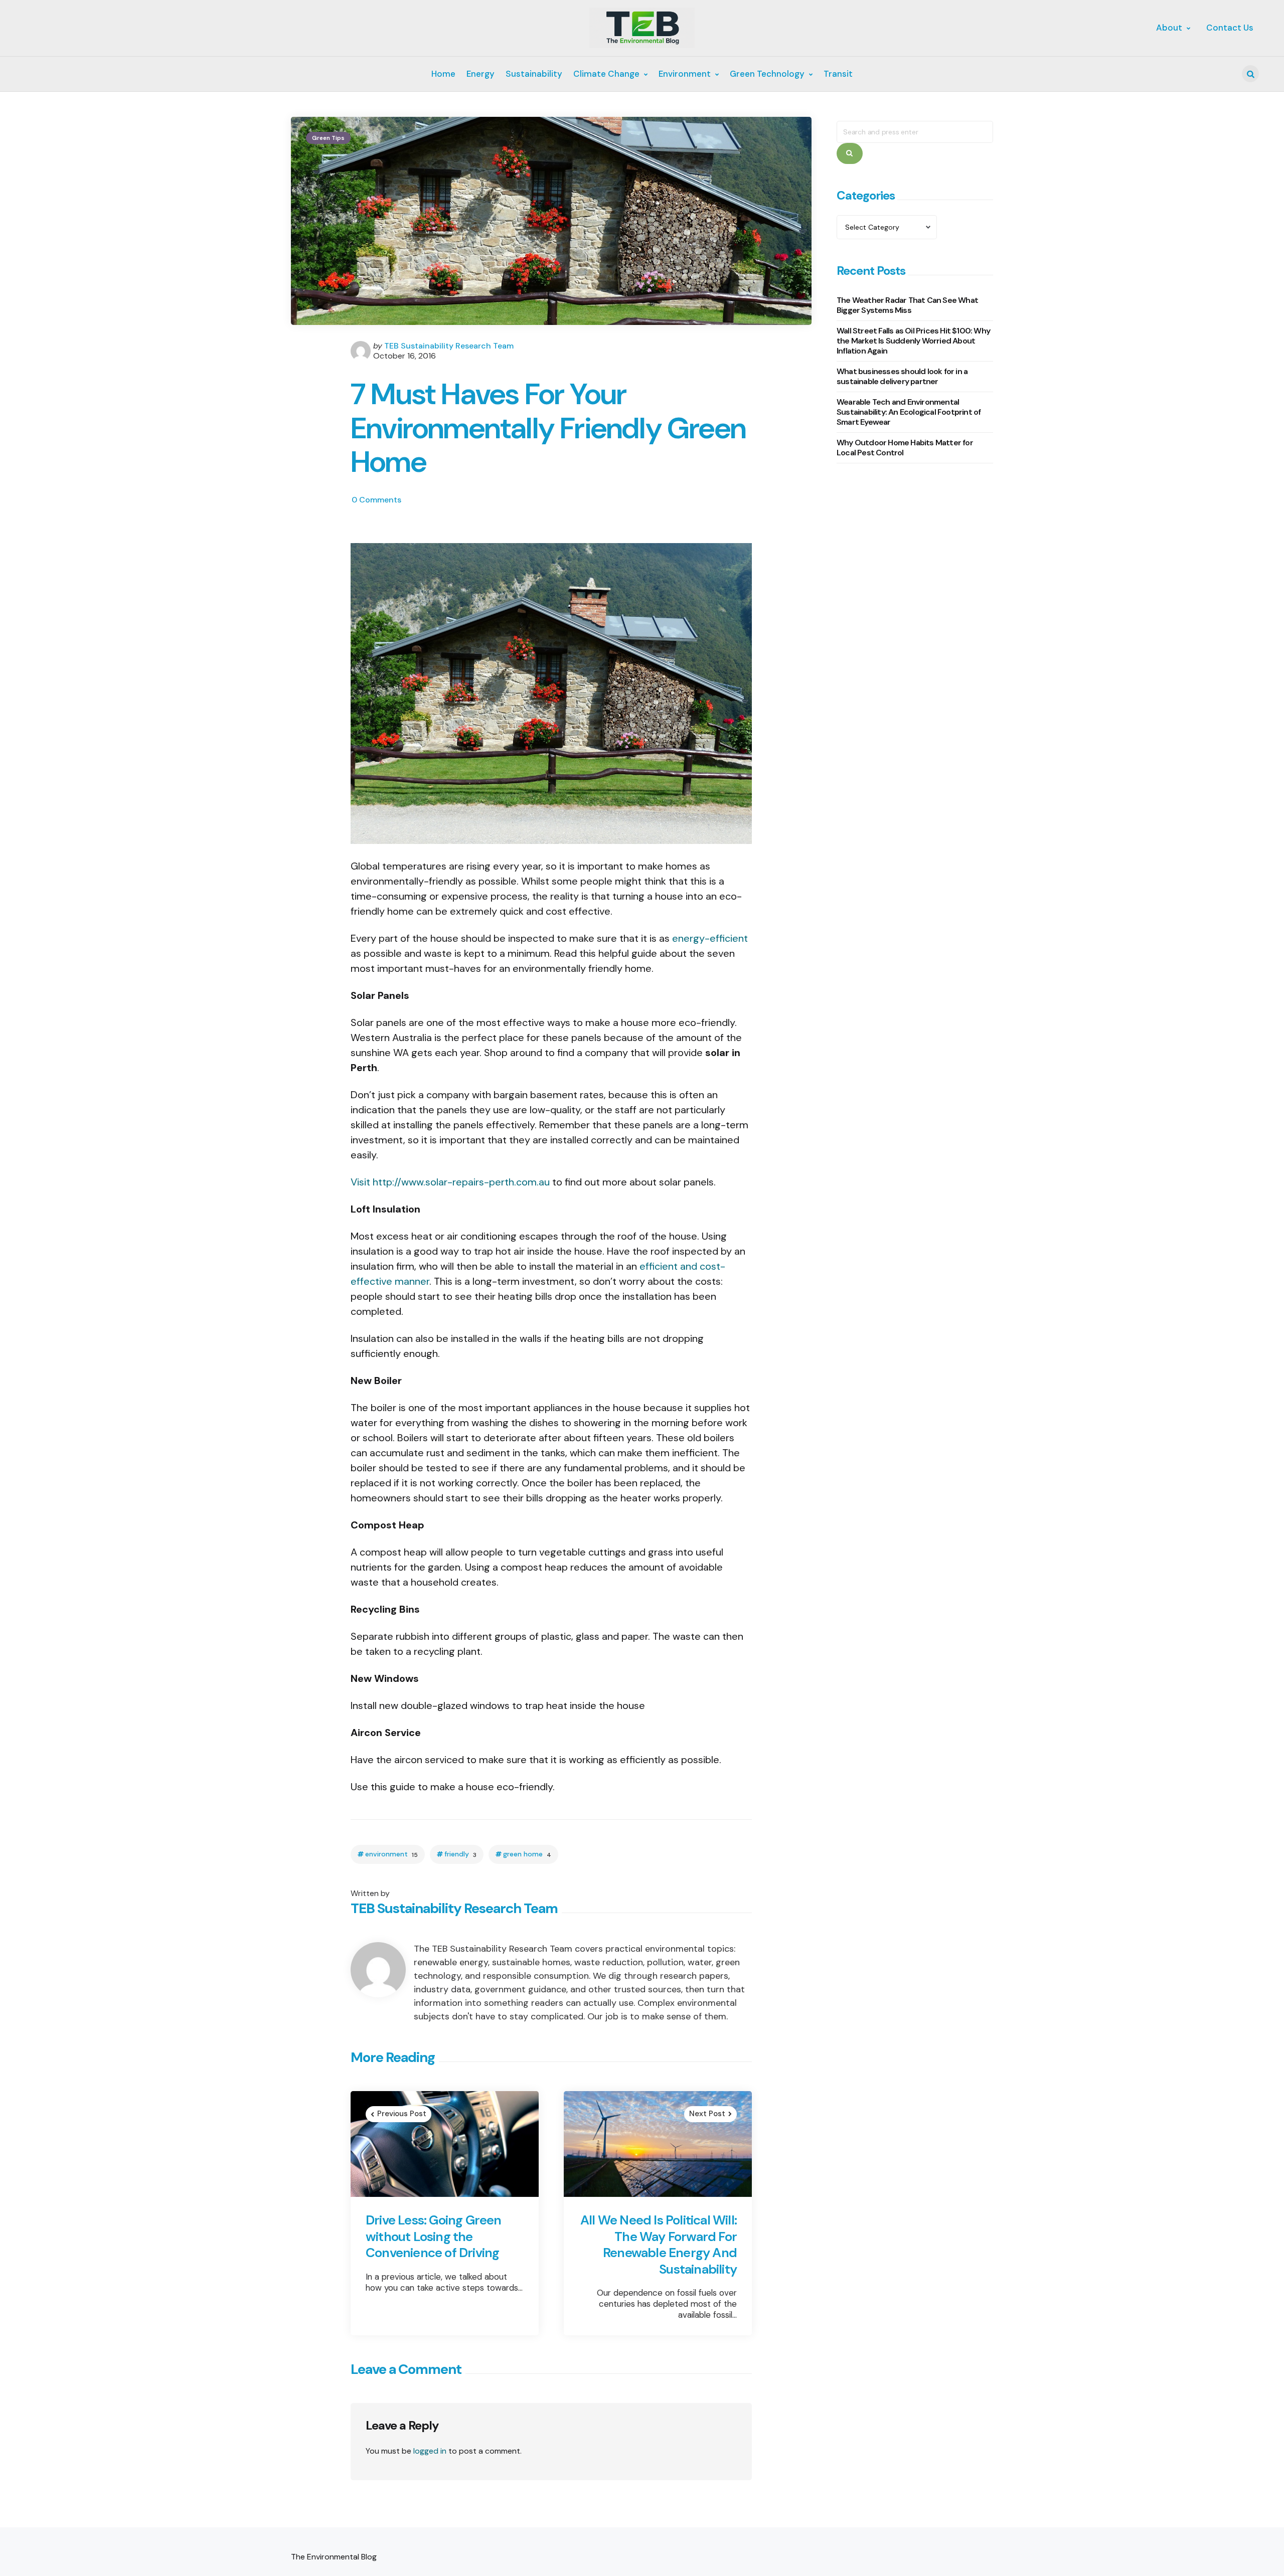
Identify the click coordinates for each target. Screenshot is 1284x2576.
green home (527, 1854)
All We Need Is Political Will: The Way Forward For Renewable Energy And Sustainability (659, 2245)
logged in (430, 2451)
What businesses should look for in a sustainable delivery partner (902, 377)
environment (391, 1854)
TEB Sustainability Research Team (449, 346)
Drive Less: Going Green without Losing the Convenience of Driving (434, 2237)
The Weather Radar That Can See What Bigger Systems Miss (907, 306)
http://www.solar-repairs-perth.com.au (461, 1182)
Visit (362, 1182)
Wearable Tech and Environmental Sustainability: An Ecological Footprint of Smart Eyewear (909, 412)
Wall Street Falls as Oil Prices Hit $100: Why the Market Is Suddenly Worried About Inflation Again (913, 341)
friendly (460, 1854)
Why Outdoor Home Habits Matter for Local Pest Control (905, 448)
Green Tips (328, 138)
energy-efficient (710, 938)
